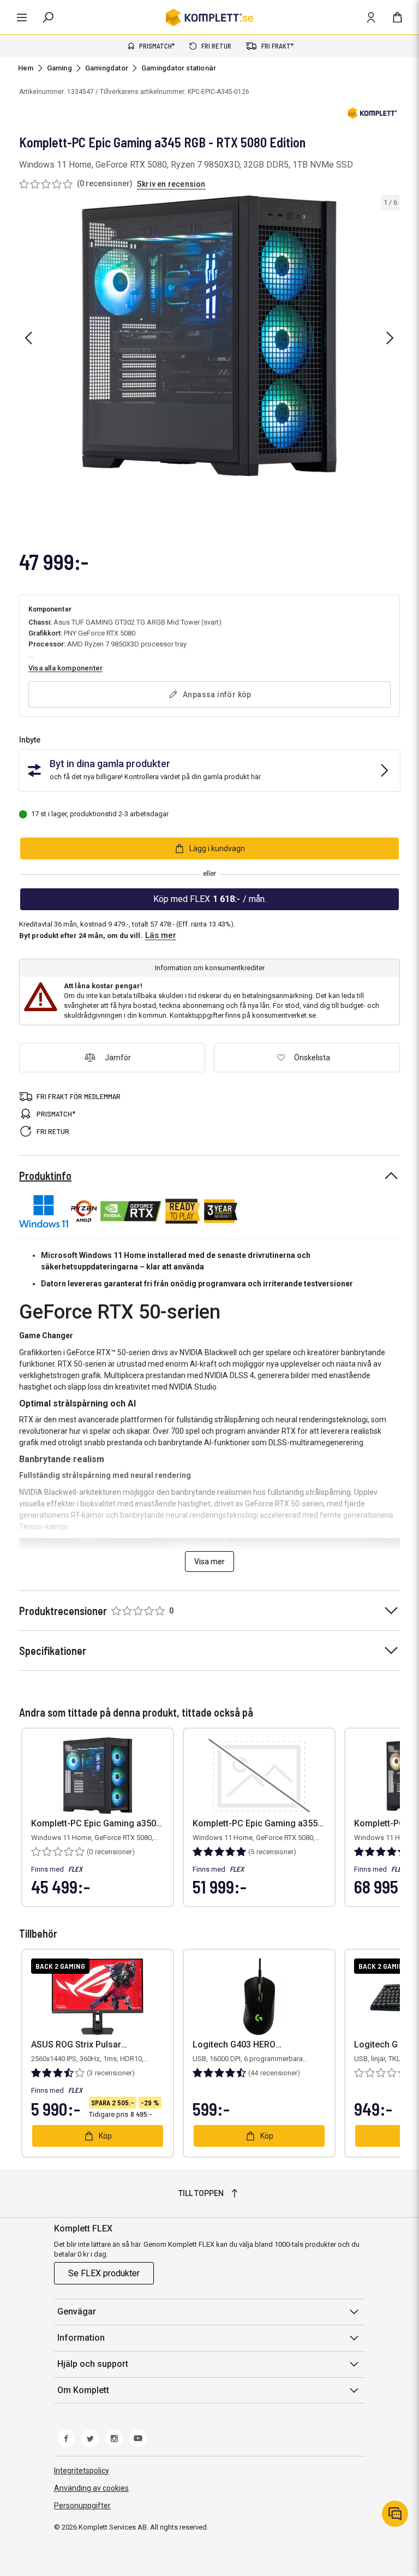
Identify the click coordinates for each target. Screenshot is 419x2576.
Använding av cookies (91, 2488)
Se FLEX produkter (104, 2273)
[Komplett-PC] (373, 115)
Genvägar (77, 2311)
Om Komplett (83, 2390)
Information (81, 2338)
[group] (209, 336)
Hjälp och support (93, 2364)
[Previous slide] (28, 338)
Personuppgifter (82, 2506)
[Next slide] (390, 338)
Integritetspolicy (82, 2471)
